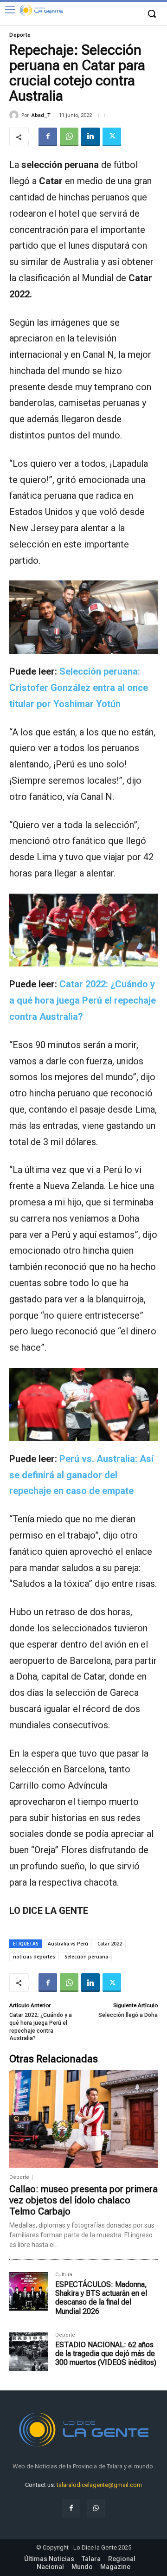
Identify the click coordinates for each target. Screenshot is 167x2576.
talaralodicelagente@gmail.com (99, 2485)
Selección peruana (86, 1957)
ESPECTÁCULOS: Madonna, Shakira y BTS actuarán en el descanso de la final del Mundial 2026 (101, 2298)
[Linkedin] (90, 137)
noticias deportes (34, 1957)
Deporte (20, 35)
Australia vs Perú (68, 1944)
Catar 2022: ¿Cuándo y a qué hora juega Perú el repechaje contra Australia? (83, 1000)
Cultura (64, 2275)
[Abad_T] (15, 115)
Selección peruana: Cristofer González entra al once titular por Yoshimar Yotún (79, 688)
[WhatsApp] (69, 137)
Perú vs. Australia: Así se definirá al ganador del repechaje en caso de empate (81, 1475)
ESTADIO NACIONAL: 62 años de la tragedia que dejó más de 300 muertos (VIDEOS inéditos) (106, 2354)
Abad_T (41, 115)
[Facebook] (48, 137)
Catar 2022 (110, 1944)
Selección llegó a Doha (128, 2015)
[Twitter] (112, 137)
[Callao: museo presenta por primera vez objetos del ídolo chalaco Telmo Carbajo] (83, 2119)
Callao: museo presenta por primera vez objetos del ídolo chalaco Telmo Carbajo (83, 2200)
